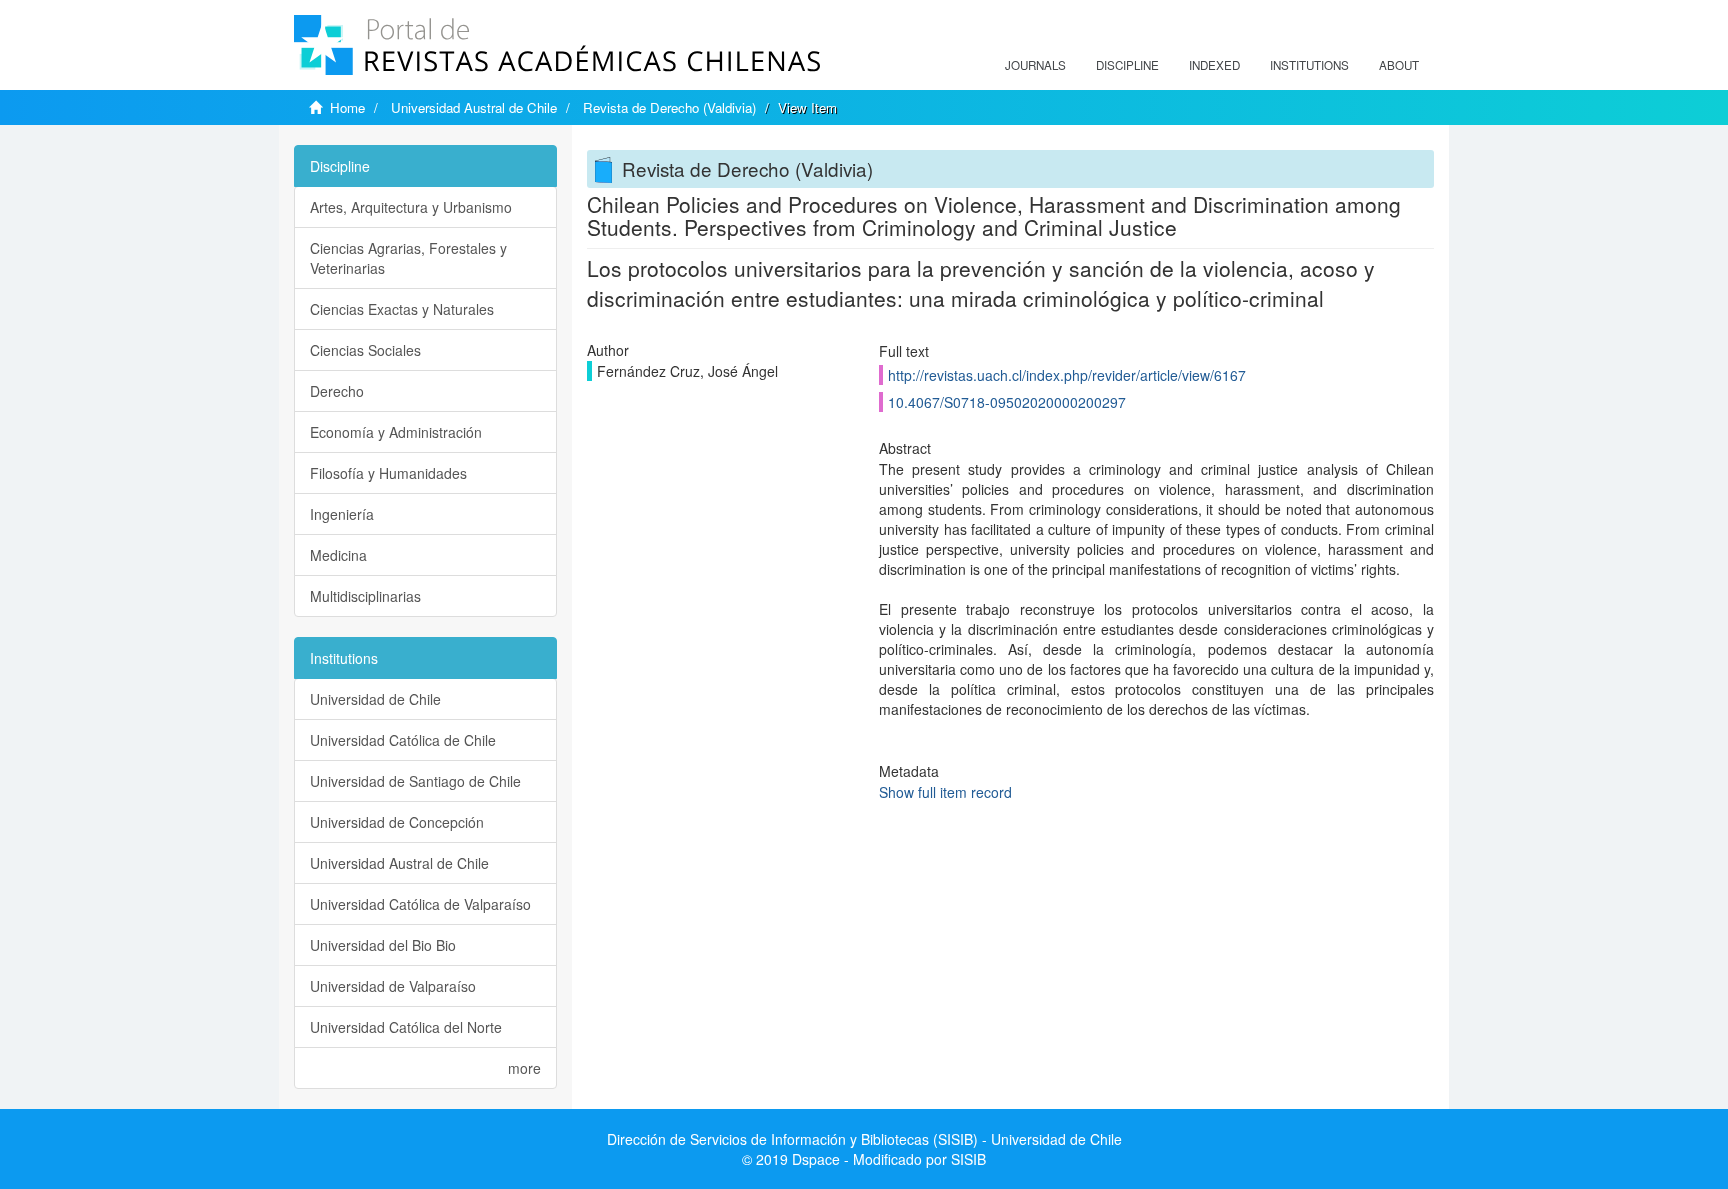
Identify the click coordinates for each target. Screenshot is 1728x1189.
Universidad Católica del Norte (406, 1027)
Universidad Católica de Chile (403, 740)
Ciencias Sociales (365, 350)
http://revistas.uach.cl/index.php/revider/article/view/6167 (1067, 375)
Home (347, 107)
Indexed (1214, 65)
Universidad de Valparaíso (393, 986)
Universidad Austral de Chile (474, 107)
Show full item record (945, 792)
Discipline (1127, 65)
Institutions (1309, 65)
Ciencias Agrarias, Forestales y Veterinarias (408, 258)
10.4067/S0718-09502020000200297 (1007, 402)
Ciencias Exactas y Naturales (402, 309)
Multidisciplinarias (365, 596)
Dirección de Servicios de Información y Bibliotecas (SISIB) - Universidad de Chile (864, 1139)
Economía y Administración (396, 432)
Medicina (338, 555)
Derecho (337, 391)
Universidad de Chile (375, 699)
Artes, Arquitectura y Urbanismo (411, 207)
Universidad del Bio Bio (383, 945)
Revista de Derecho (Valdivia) (669, 107)
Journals (1035, 65)
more (524, 1068)
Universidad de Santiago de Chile (415, 781)
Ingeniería (342, 514)
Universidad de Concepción (397, 822)
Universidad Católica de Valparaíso (420, 904)
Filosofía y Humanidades (388, 473)
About (1399, 65)
